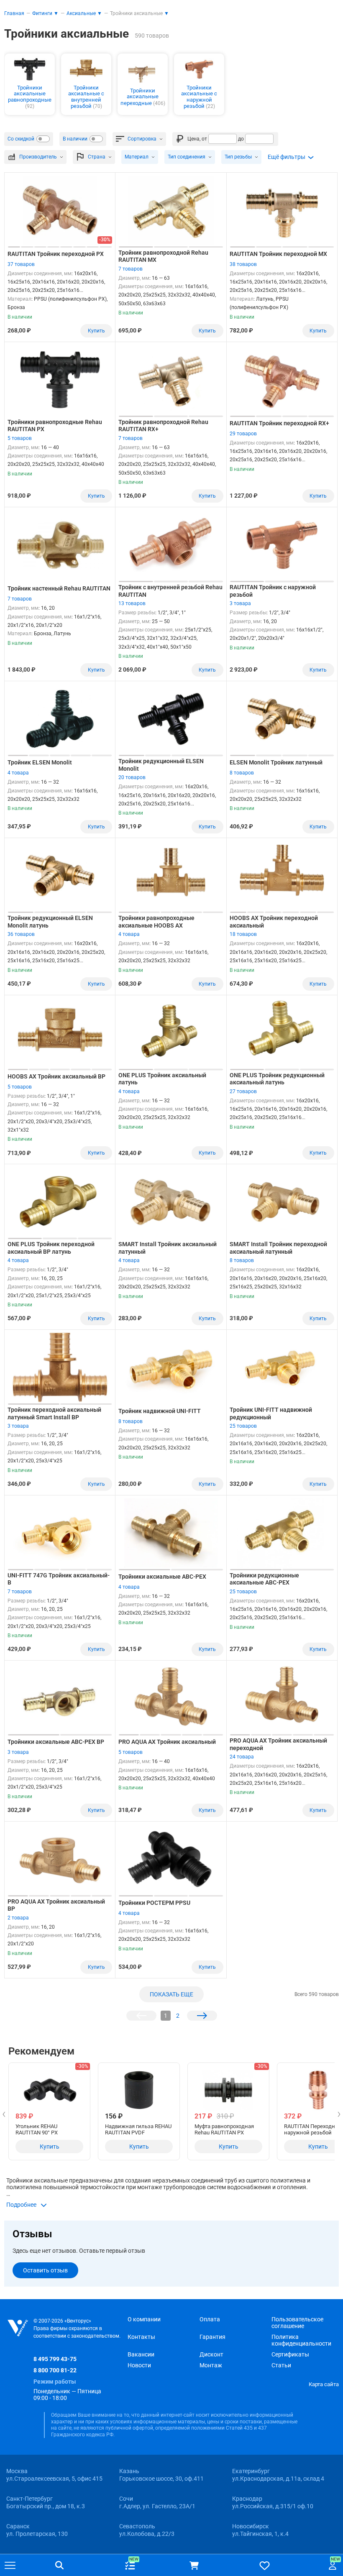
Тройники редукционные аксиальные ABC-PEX (264, 1579)
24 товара (242, 1757)
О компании (144, 2319)
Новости (139, 2365)
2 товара (18, 1918)
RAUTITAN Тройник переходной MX (278, 254)
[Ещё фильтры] (291, 157)
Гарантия (212, 2337)
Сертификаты (290, 2354)
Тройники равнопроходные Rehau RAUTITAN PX (55, 426)
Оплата (210, 2319)
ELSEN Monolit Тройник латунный (276, 762)
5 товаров (20, 438)
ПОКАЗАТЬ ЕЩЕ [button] (171, 1994)
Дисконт (211, 2354)
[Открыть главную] (18, 2328)
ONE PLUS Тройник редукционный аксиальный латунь (277, 1079)
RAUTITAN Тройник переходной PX (56, 254)
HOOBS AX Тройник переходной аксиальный (274, 922)
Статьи (281, 2365)
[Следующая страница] (202, 2016)
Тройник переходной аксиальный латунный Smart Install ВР (54, 1413)
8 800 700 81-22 (55, 2370)
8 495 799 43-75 (55, 2359)
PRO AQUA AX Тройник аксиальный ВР (56, 1905)
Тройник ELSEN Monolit (40, 762)
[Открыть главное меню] (10, 2566)
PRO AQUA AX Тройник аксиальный (167, 1742)
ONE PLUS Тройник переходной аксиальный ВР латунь (51, 1248)
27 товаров (243, 1091)
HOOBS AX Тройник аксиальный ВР (56, 1076)
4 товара (18, 773)
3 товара (240, 603)
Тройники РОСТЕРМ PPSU (154, 1903)
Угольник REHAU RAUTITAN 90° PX (37, 2129)
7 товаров (131, 269)
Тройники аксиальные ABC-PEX (162, 1577)
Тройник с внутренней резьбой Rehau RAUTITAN (170, 591)
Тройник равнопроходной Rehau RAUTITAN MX (163, 256)
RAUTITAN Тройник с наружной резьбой (273, 591)
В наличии (75, 139)
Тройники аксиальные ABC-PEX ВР (56, 1742)
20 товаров (132, 777)
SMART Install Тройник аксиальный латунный (168, 1248)
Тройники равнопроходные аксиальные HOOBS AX (156, 922)
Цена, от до (216, 139)
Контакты (141, 2337)
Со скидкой (21, 139)
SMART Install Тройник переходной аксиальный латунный (278, 1248)
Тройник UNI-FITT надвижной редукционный (271, 1413)
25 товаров (243, 1426)
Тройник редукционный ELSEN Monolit (161, 765)
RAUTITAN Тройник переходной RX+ (279, 423)
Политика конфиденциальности (301, 2340)
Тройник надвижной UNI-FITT (160, 1411)
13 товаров (132, 603)
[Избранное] (265, 2565)
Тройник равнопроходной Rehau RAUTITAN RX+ (163, 426)
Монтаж (211, 2365)
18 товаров (243, 934)
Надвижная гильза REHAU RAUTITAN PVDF (138, 2129)
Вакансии (141, 2354)
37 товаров (21, 264)
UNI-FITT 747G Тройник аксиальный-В (59, 1579)
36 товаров (21, 934)
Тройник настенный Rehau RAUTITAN (59, 588)
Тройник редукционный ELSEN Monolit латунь (50, 922)
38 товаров (243, 264)
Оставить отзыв (45, 2270)
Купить (96, 331)
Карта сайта (324, 2384)
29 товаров (243, 434)
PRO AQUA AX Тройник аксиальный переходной (278, 1744)
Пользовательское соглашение (297, 2323)
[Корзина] (194, 2566)
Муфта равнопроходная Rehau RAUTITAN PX (224, 2129)
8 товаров (242, 773)
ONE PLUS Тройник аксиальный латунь (162, 1079)
